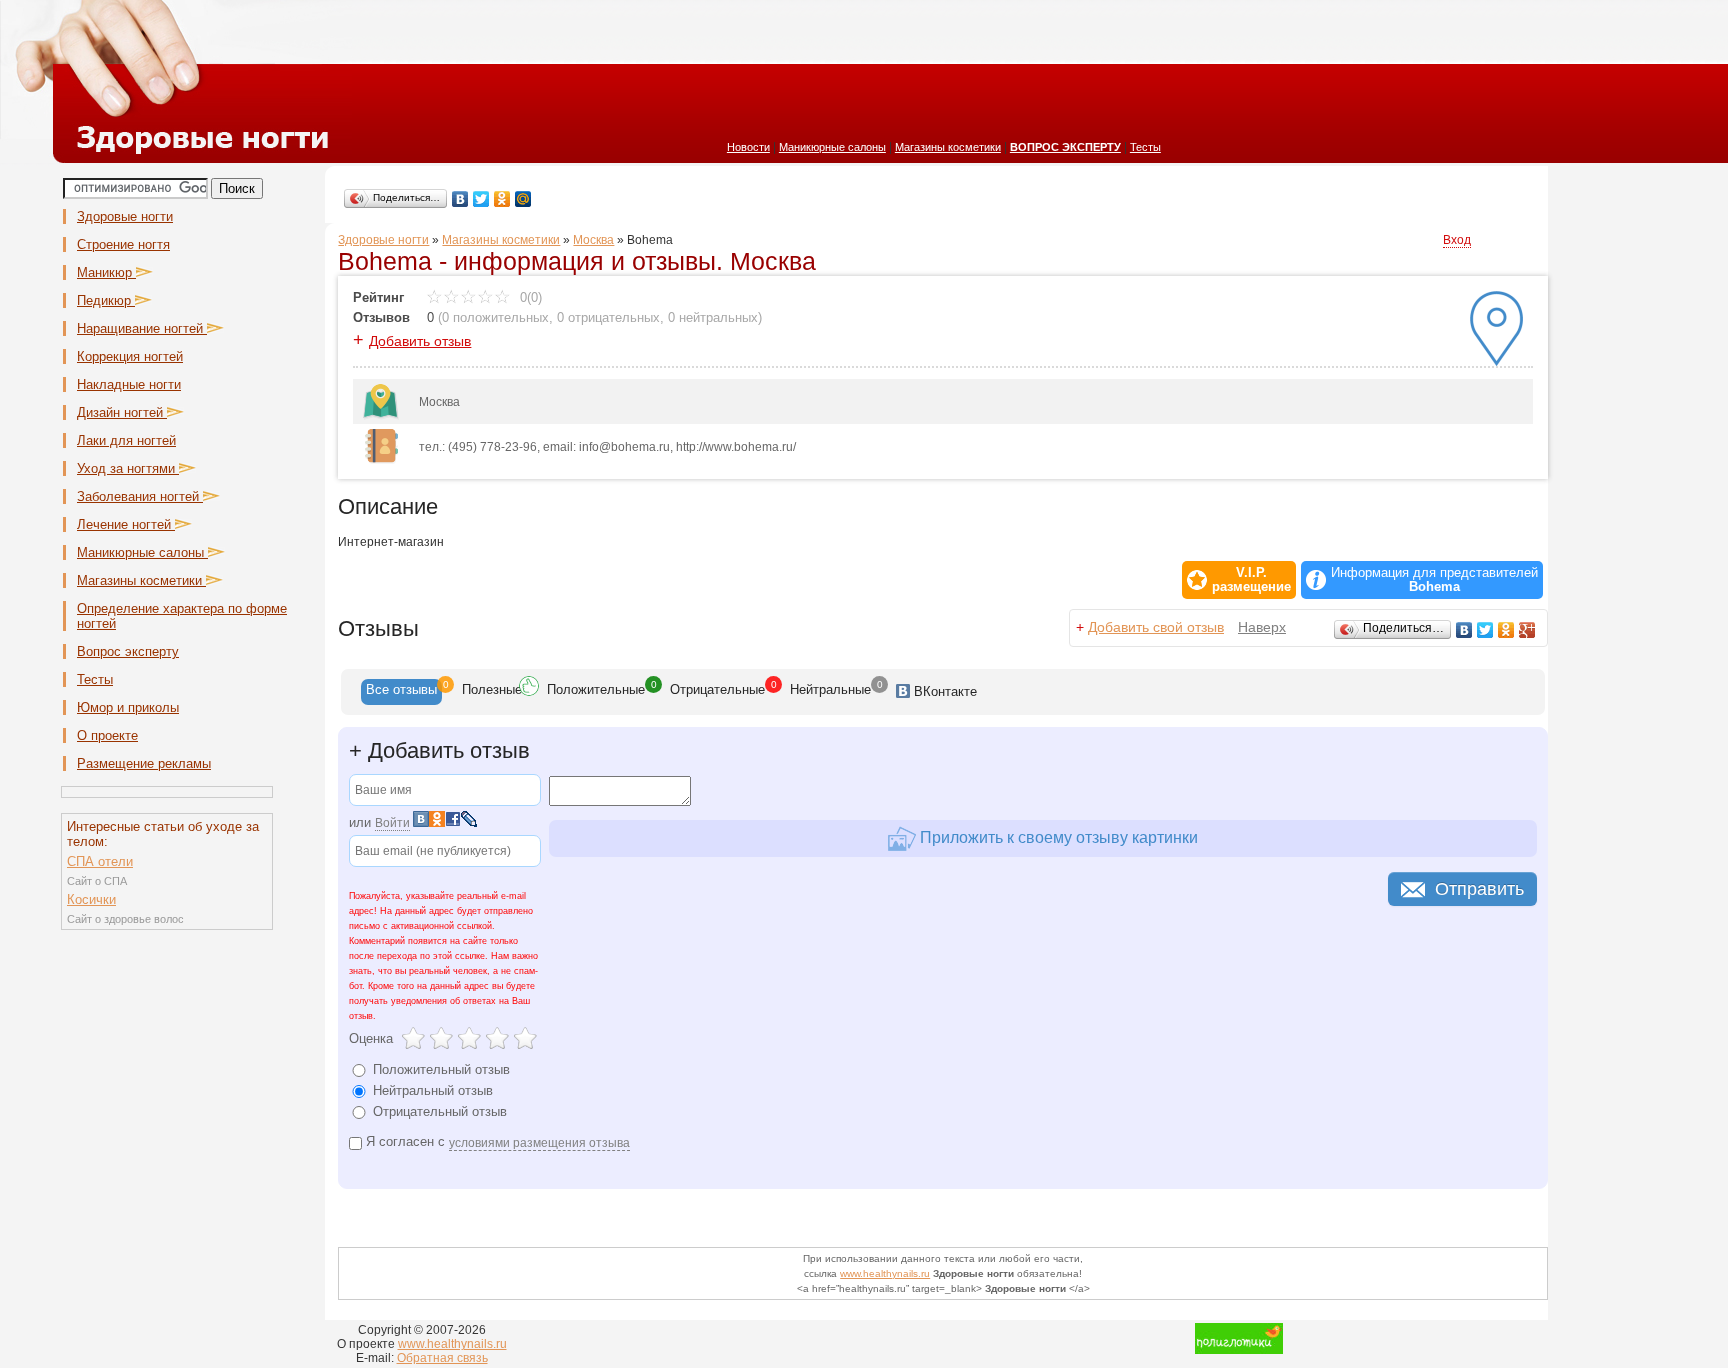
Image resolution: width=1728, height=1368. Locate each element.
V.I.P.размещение (1251, 580)
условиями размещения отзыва (539, 1143)
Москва (593, 240)
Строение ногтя (123, 244)
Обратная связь (442, 1358)
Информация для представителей (1434, 580)
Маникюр (106, 272)
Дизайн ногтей (122, 412)
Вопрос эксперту (128, 651)
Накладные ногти (129, 384)
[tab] (401, 692)
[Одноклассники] (502, 199)
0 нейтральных (713, 317)
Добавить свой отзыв (1156, 627)
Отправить (1479, 889)
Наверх (1262, 627)
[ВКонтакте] (460, 199)
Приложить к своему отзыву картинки (1057, 837)
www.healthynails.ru (885, 1273)
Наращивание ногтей (142, 328)
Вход (1457, 240)
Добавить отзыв (420, 341)
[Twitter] (481, 199)
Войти (392, 823)
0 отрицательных (608, 317)
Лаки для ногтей (126, 440)
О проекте (107, 735)
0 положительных (495, 317)
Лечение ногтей (126, 524)
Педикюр (106, 300)
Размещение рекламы (144, 763)
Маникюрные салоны (832, 147)
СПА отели (100, 861)
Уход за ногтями (128, 468)
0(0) (529, 297)
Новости (748, 147)
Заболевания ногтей (140, 496)
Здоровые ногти (125, 216)
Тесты (1145, 147)
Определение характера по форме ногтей (182, 616)
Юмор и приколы (128, 707)
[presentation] (401, 692)
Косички (91, 899)
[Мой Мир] (523, 199)
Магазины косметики (948, 147)
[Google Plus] (1527, 630)
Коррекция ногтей (130, 356)
